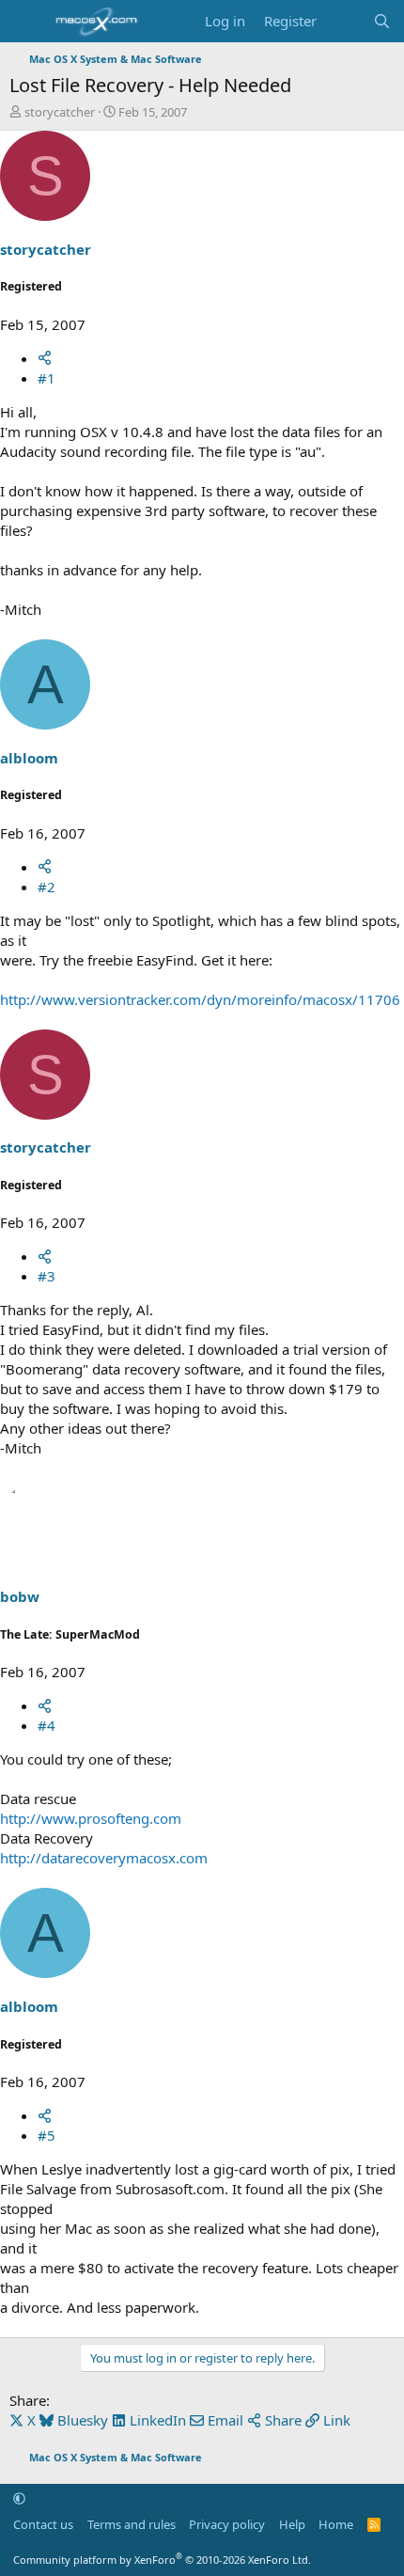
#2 (47, 887)
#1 (47, 378)
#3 (47, 1276)
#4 (47, 1725)
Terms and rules (132, 2524)
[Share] (45, 358)
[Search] (382, 21)
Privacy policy (227, 2524)
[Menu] (26, 22)
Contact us (43, 2524)
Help (292, 2524)
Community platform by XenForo (162, 2560)
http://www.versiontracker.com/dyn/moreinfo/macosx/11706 (200, 999)
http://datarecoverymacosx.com (104, 1858)
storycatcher (60, 112)
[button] (19, 2498)
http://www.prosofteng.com (91, 1818)
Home (336, 2524)
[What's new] (344, 21)
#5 (47, 2135)
